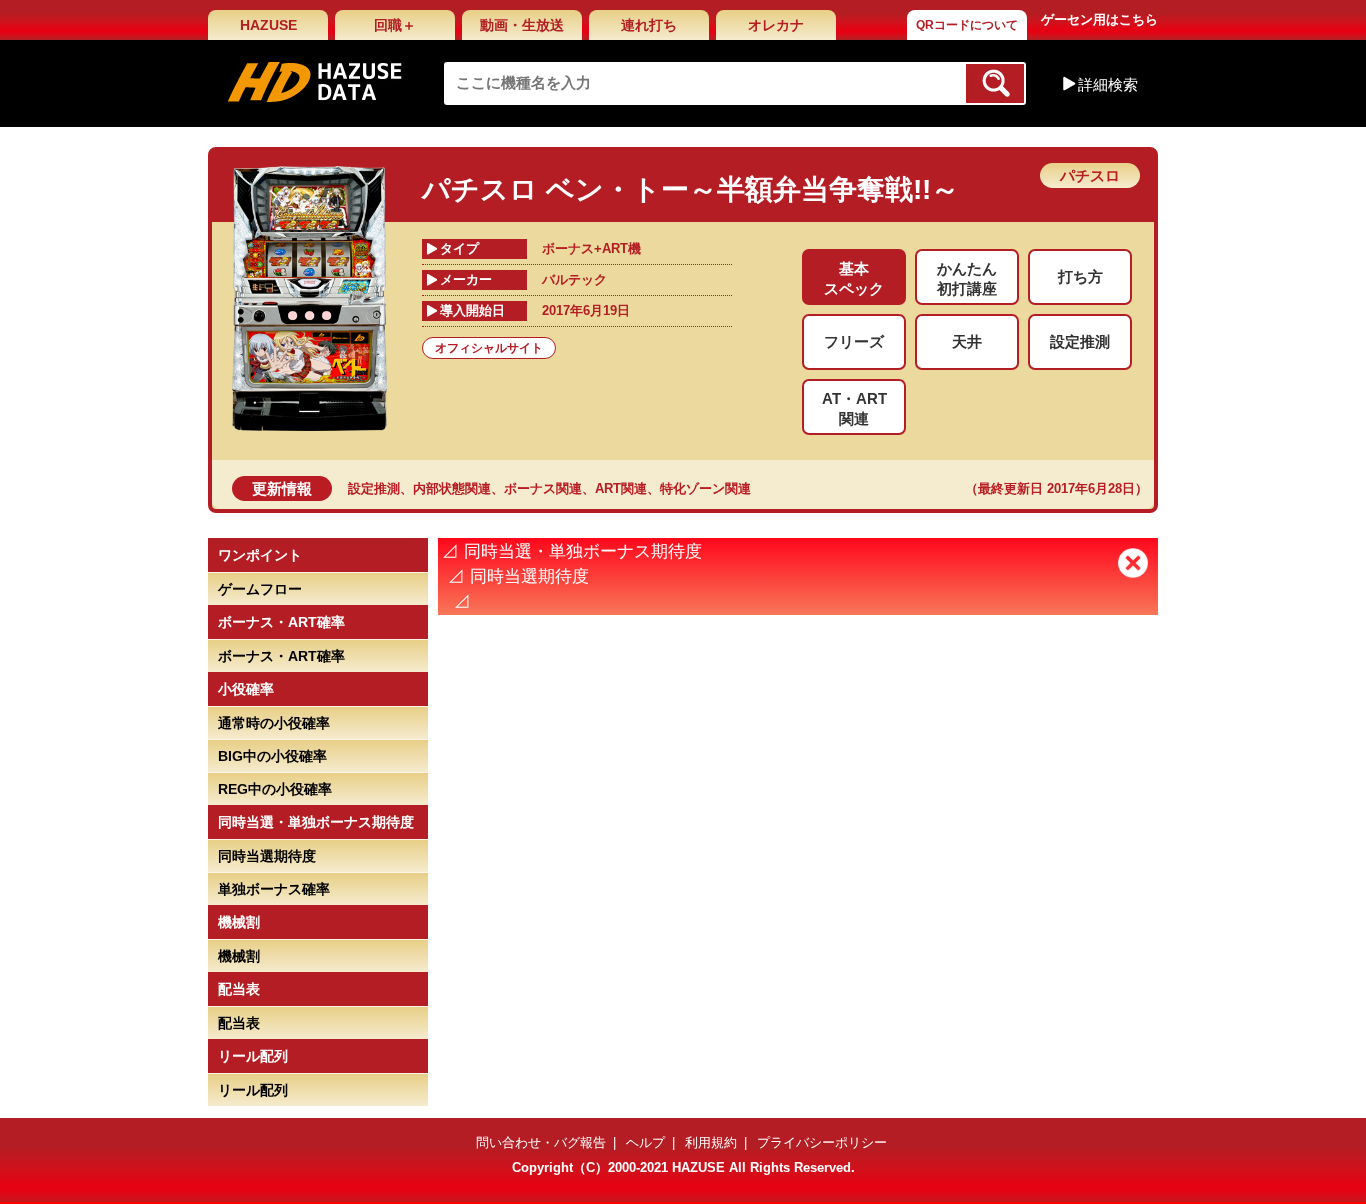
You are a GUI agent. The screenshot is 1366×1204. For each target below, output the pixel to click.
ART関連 (621, 488)
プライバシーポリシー (822, 1142)
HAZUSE (268, 25)
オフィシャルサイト (489, 348)
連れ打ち (649, 25)
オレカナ (776, 25)
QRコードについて (967, 25)
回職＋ (395, 25)
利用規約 (711, 1142)
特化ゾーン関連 (705, 488)
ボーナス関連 (543, 488)
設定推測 (374, 488)
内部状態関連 (452, 488)
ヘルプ (645, 1142)
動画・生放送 (522, 25)
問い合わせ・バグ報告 (541, 1142)
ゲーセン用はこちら (1099, 19)
